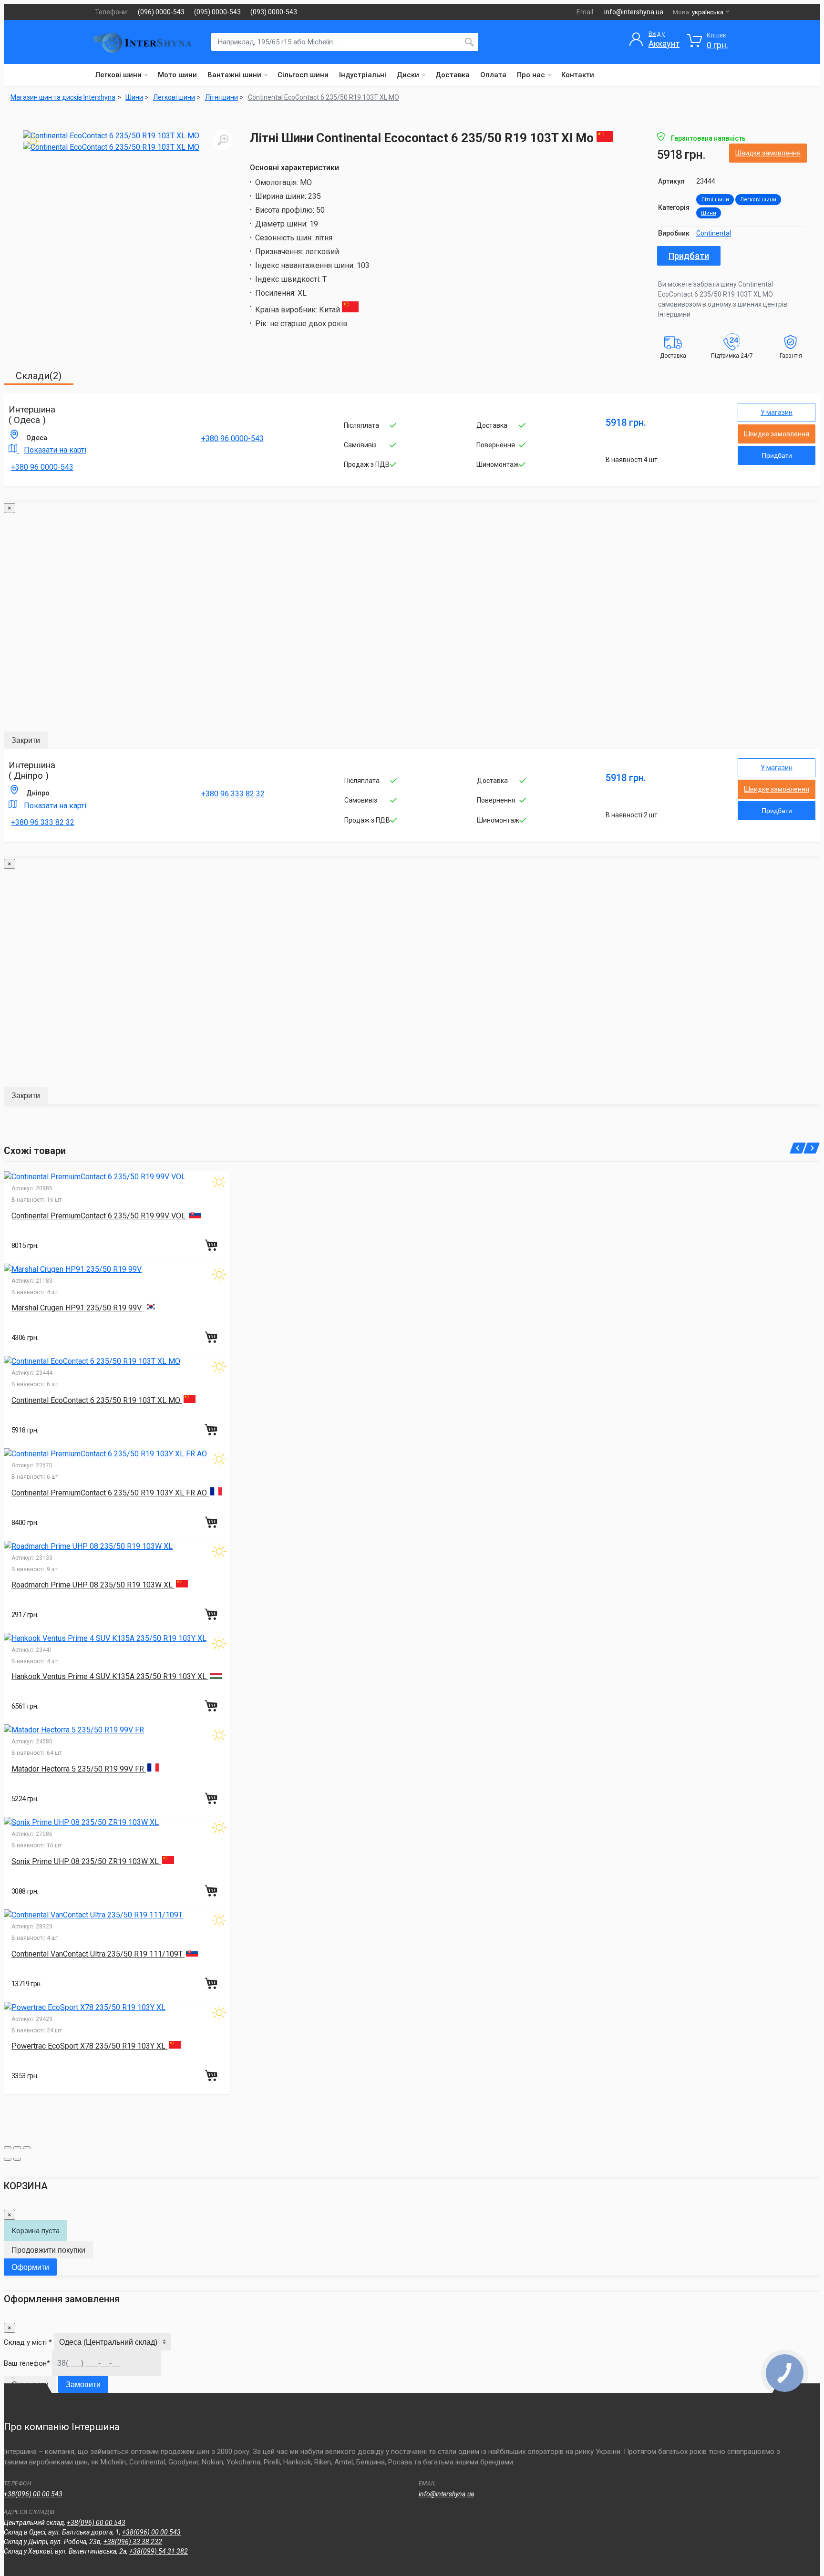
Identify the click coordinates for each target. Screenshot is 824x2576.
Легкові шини (118, 75)
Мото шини (177, 75)
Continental (714, 233)
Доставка (453, 75)
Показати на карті (55, 450)
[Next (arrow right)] (17, 2159)
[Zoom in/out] (27, 2148)
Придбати (689, 256)
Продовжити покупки (48, 2250)
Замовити (83, 2385)
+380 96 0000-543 (42, 467)
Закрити (26, 740)
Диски (408, 75)
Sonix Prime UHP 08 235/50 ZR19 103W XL (86, 1861)
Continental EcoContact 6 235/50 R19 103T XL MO (324, 97)
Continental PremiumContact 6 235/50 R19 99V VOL (99, 1216)
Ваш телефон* (27, 2363)
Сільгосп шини (303, 75)
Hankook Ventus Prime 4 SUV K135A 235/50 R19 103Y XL (110, 1676)
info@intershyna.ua (634, 12)
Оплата (493, 75)
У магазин (777, 412)
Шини (709, 213)
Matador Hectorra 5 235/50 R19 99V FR (79, 1769)
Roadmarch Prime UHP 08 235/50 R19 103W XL (93, 1585)
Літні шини (715, 200)
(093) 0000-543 (274, 12)
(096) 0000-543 (161, 12)
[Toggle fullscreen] (17, 2148)
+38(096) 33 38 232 (133, 2542)
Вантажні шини (234, 75)
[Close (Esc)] (8, 2148)
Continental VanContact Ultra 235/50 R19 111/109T (98, 1954)
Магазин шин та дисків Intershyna (63, 97)
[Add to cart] (212, 1245)
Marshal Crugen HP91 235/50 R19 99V (77, 1308)
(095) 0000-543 (217, 12)
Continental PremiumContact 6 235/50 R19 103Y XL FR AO (110, 1493)
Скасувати (30, 2385)
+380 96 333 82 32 (43, 822)
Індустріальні (363, 75)
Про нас (531, 75)
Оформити (30, 2267)
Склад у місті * (28, 2342)
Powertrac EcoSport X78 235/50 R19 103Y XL (89, 2046)
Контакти (578, 75)
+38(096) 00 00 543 (33, 2494)
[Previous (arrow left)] (8, 2159)
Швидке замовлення (768, 153)
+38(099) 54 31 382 (159, 2551)
